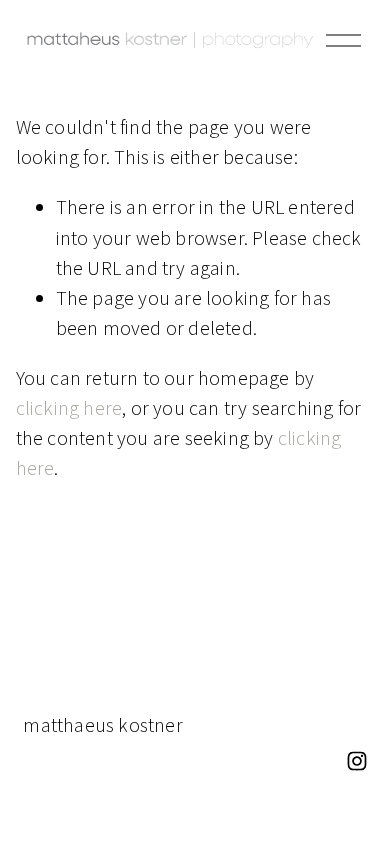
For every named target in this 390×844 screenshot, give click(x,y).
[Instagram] (357, 761)
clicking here (69, 407)
